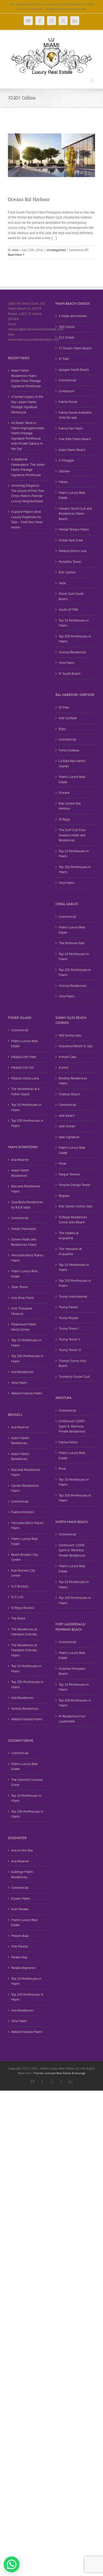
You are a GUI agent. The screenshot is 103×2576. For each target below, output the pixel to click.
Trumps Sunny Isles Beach (72, 1363)
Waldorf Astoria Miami (27, 1393)
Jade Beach (67, 1116)
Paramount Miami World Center (24, 1327)
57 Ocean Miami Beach (75, 348)
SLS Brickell (20, 1586)
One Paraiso (20, 1946)
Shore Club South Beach (71, 596)
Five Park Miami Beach (75, 439)
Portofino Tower (70, 562)
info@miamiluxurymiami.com (66, 9)
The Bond (18, 1618)
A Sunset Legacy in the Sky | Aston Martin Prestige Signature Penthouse (27, 404)
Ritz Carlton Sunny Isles (76, 1206)
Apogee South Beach (74, 370)
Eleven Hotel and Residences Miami (24, 1242)
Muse (62, 1163)
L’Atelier (64, 471)
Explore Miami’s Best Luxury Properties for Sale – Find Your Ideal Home (27, 519)
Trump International (73, 1296)
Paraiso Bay (19, 1957)
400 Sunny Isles (70, 1035)
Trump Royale (69, 1318)
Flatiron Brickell (23, 1512)
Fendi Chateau (69, 750)
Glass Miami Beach (72, 450)
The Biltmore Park (72, 943)
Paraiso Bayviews (23, 1968)
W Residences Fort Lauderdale (72, 1719)
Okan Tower (20, 1287)
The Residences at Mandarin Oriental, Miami (24, 1650)
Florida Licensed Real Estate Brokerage (60, 2073)
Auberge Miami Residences (22, 1874)
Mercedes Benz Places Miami (27, 1258)
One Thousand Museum (22, 1311)
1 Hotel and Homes (73, 316)
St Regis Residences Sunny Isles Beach (73, 1220)
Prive (62, 1469)
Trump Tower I (69, 1328)
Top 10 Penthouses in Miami (74, 623)
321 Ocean (66, 337)
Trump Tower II (69, 1339)
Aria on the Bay (22, 1850)
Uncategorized (56, 250)
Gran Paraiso (20, 1909)
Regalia (64, 1196)
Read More (15, 255)
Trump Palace (68, 1307)
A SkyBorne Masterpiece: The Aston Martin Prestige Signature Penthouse (28, 467)
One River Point (22, 1298)
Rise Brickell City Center (23, 1573)
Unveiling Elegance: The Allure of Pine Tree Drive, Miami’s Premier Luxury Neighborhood (28, 493)
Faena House (68, 402)
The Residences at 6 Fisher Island (25, 1091)
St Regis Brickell (23, 1608)
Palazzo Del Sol (22, 1067)
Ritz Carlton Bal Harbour (70, 806)
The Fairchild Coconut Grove (27, 1782)
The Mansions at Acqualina (70, 1251)
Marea (63, 482)
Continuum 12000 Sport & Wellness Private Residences (72, 1426)
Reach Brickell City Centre (24, 1557)
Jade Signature (69, 1137)
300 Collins (67, 327)
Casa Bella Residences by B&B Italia (27, 1205)
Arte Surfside (68, 718)
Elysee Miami (21, 1898)
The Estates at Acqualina (69, 1236)
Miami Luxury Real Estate (72, 495)
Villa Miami (67, 663)
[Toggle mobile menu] (92, 81)
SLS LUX (17, 1597)
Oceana (64, 793)
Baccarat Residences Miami (26, 1189)
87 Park (64, 359)
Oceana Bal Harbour (29, 199)
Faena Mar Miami (71, 428)
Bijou (62, 729)
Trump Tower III (70, 1350)
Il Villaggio (66, 460)
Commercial (67, 380)
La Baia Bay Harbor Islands (72, 763)
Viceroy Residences (72, 652)
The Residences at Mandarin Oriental (24, 1632)
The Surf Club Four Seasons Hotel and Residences (72, 835)
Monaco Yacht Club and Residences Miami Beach (75, 514)
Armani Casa (67, 1057)
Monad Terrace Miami (74, 529)
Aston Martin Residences (20, 1173)
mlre (15, 250)
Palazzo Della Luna (72, 551)
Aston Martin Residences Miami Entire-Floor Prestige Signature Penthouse (26, 378)
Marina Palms (68, 1442)
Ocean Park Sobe (71, 540)
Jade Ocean (67, 1126)
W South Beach (70, 674)
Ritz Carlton (67, 572)
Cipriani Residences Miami (25, 1488)
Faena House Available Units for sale (75, 415)
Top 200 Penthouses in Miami (75, 639)
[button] (12, 2564)
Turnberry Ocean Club (74, 1377)
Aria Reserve (20, 1160)
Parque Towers (69, 1174)
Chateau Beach (69, 1094)
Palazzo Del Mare (24, 1057)
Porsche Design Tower (74, 1185)
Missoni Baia (20, 1936)
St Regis (64, 819)
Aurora (63, 1067)
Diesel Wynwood (23, 1229)
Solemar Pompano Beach (72, 1671)
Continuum (67, 391)
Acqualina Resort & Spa (76, 1046)
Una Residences (22, 1372)
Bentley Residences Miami (73, 1081)
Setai (62, 583)
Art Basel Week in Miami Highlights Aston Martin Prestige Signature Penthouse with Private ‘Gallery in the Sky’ (28, 436)
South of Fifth (68, 610)
